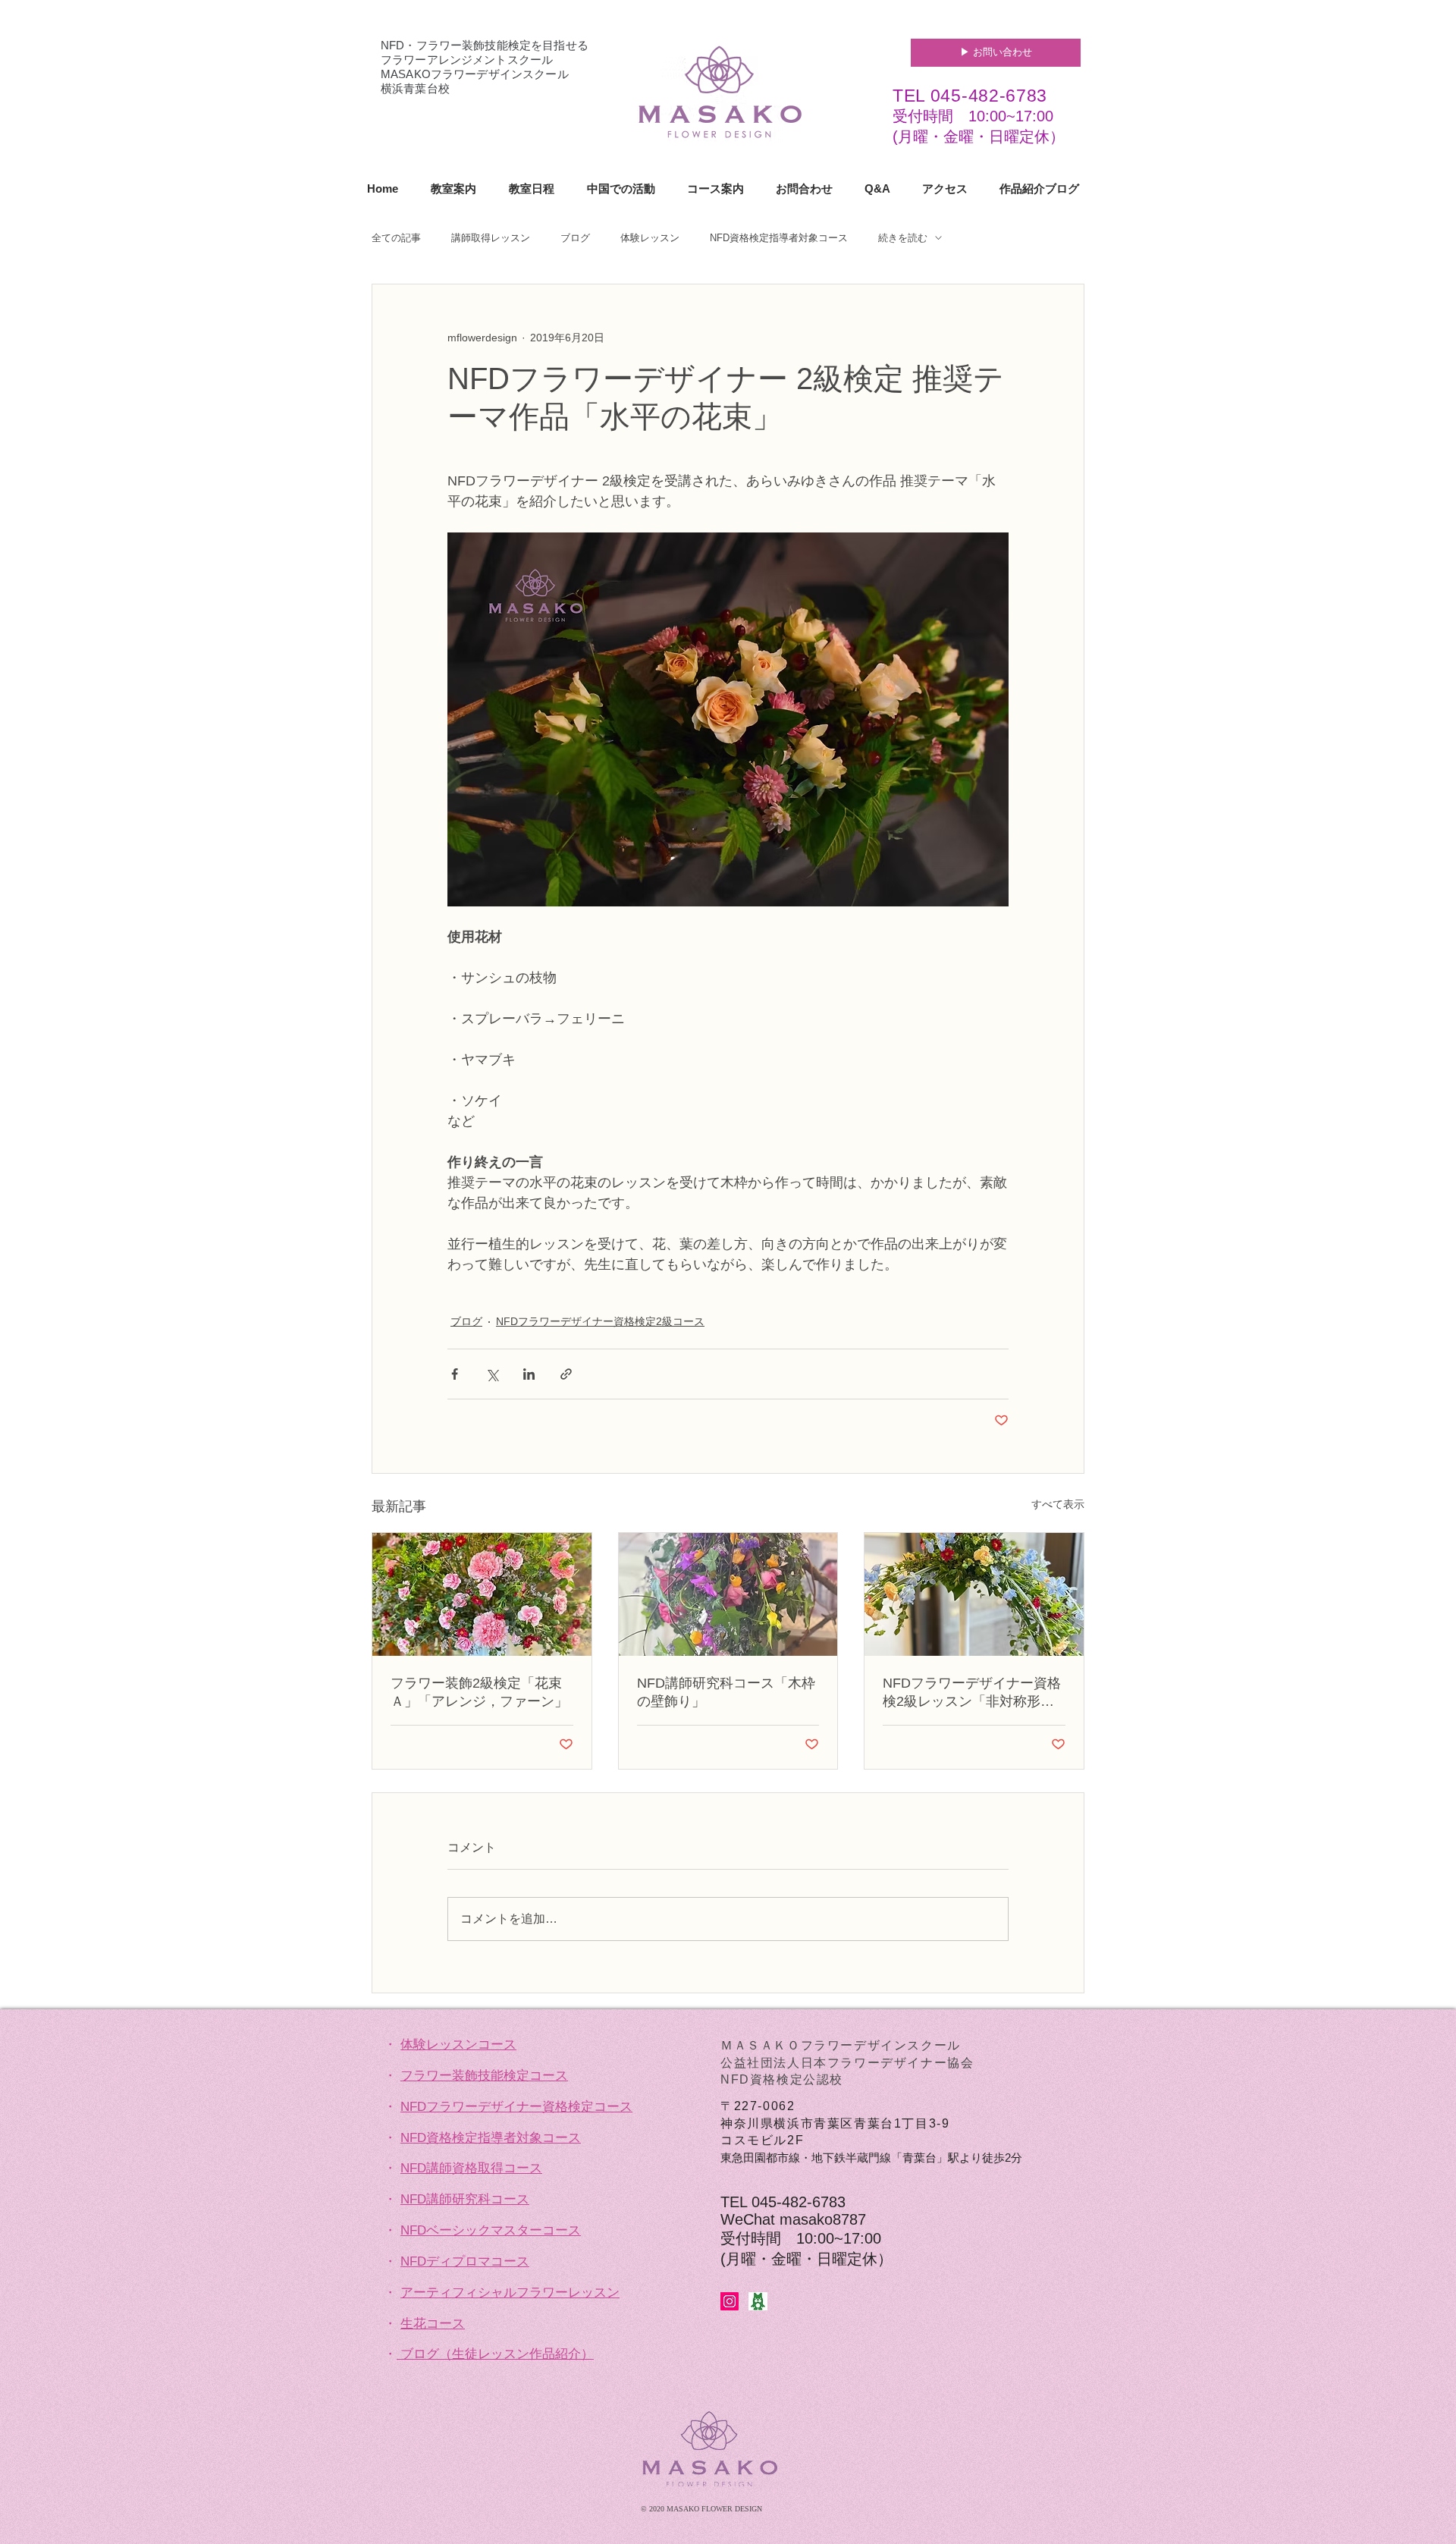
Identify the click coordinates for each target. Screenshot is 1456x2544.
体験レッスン (650, 238)
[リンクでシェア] (566, 1374)
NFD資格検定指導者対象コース (779, 238)
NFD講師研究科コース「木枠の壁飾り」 (726, 1692)
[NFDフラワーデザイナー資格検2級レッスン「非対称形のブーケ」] (974, 1594)
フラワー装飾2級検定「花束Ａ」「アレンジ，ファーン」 (479, 1692)
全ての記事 (396, 238)
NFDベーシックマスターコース (491, 2230)
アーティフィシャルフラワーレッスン (510, 2293)
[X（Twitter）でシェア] (492, 1374)
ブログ (575, 238)
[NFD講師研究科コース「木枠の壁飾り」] (728, 1594)
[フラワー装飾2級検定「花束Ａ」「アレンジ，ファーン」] (482, 1594)
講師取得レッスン (491, 238)
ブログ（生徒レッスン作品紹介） (497, 2354)
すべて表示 (1058, 1504)
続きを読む (903, 238)
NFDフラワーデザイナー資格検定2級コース (600, 1321)
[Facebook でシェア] (455, 1374)
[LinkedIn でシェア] (529, 1374)
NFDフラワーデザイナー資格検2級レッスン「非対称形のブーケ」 (972, 1693)
